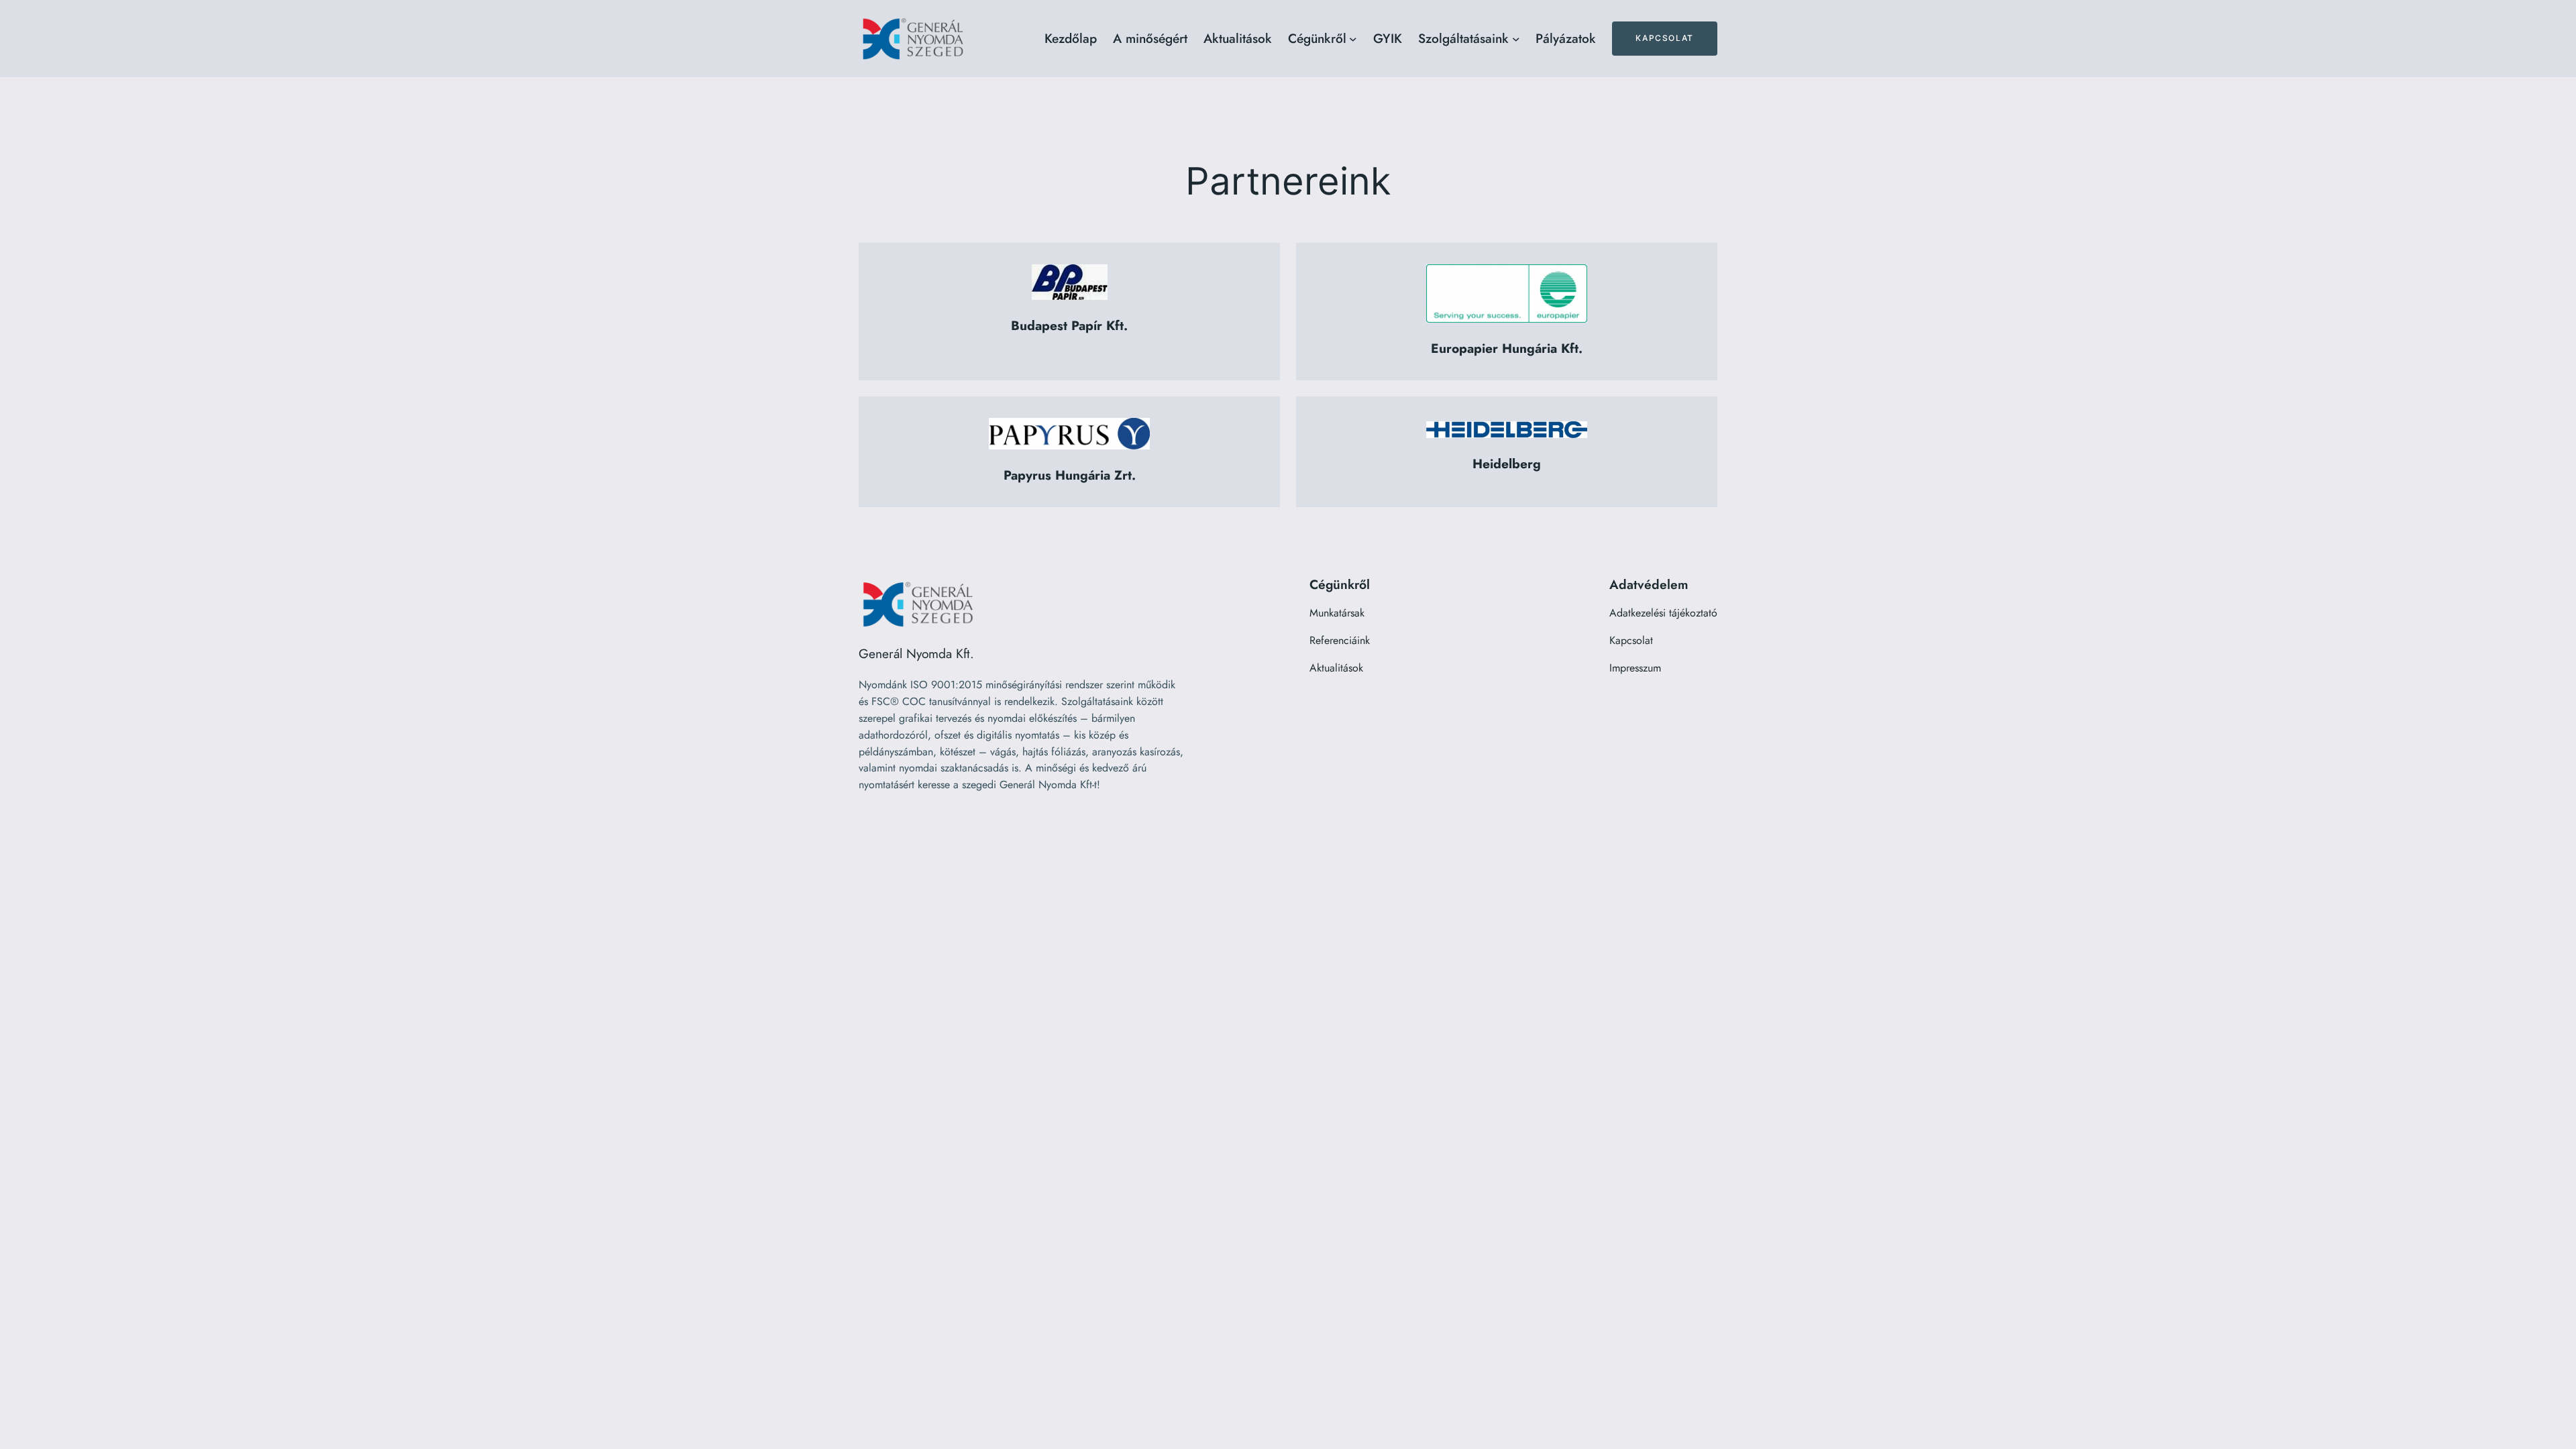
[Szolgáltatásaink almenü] (1516, 39)
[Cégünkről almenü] (1353, 39)
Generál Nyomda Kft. (916, 653)
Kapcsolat (1664, 38)
